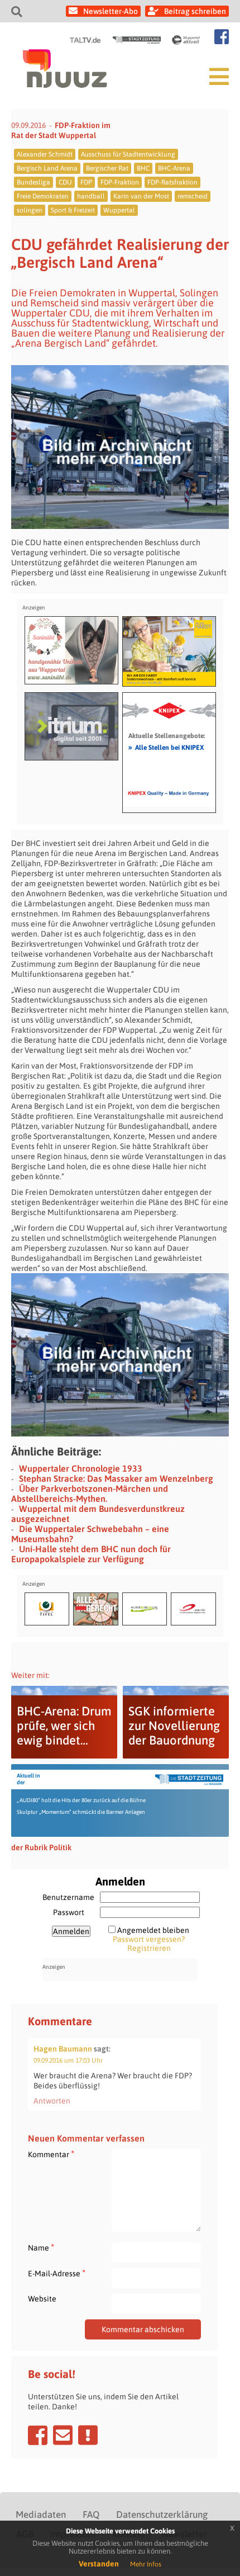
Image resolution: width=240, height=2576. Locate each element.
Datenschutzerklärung (162, 2514)
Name (41, 2247)
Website (42, 2299)
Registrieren (149, 1948)
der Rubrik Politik (41, 1847)
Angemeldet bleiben (153, 1930)
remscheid (193, 196)
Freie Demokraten (43, 196)
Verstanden (99, 2564)
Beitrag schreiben (195, 11)
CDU (65, 182)
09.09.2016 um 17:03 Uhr (68, 2060)
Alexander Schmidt (45, 154)
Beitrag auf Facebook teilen (38, 2435)
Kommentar (51, 2154)
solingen (30, 210)
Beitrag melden (88, 2435)
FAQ (91, 2514)
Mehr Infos (146, 2564)
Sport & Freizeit (73, 210)
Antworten (52, 2101)
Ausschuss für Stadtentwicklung (128, 154)
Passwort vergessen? (149, 1939)
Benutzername (68, 1897)
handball (91, 196)
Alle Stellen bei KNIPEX (166, 747)
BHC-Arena (174, 168)
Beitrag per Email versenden (63, 2435)
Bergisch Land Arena (47, 168)
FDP (86, 182)
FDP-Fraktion (120, 182)
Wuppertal (119, 210)
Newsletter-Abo (111, 11)
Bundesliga (33, 182)
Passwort (69, 1912)
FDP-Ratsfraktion (172, 182)
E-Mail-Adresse (57, 2273)
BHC (143, 168)
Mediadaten (41, 2514)
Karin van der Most (141, 196)
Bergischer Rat (107, 168)
